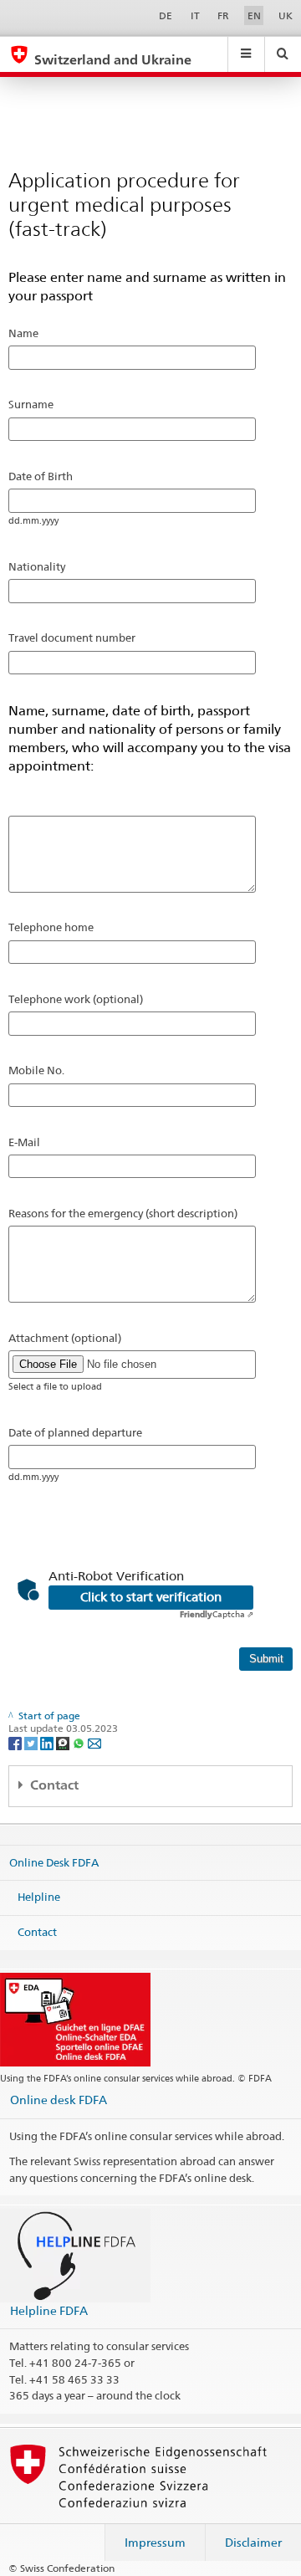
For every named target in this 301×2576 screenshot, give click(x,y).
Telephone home (51, 927)
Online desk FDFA (59, 2100)
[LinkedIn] (48, 1742)
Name (23, 333)
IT (195, 15)
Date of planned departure (75, 1432)
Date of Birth (41, 476)
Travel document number (72, 638)
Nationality (37, 566)
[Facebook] (16, 1742)
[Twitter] (32, 1742)
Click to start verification (151, 1597)
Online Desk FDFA (54, 1862)
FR (223, 15)
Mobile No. (36, 1070)
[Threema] (64, 1742)
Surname (31, 404)
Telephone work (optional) (76, 999)
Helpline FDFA (49, 2310)
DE (166, 15)
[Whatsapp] (80, 1742)
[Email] (94, 1742)
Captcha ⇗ (217, 1614)
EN (254, 15)
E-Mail (24, 1142)
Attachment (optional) (65, 1338)
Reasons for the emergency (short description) (123, 1213)
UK (286, 15)
